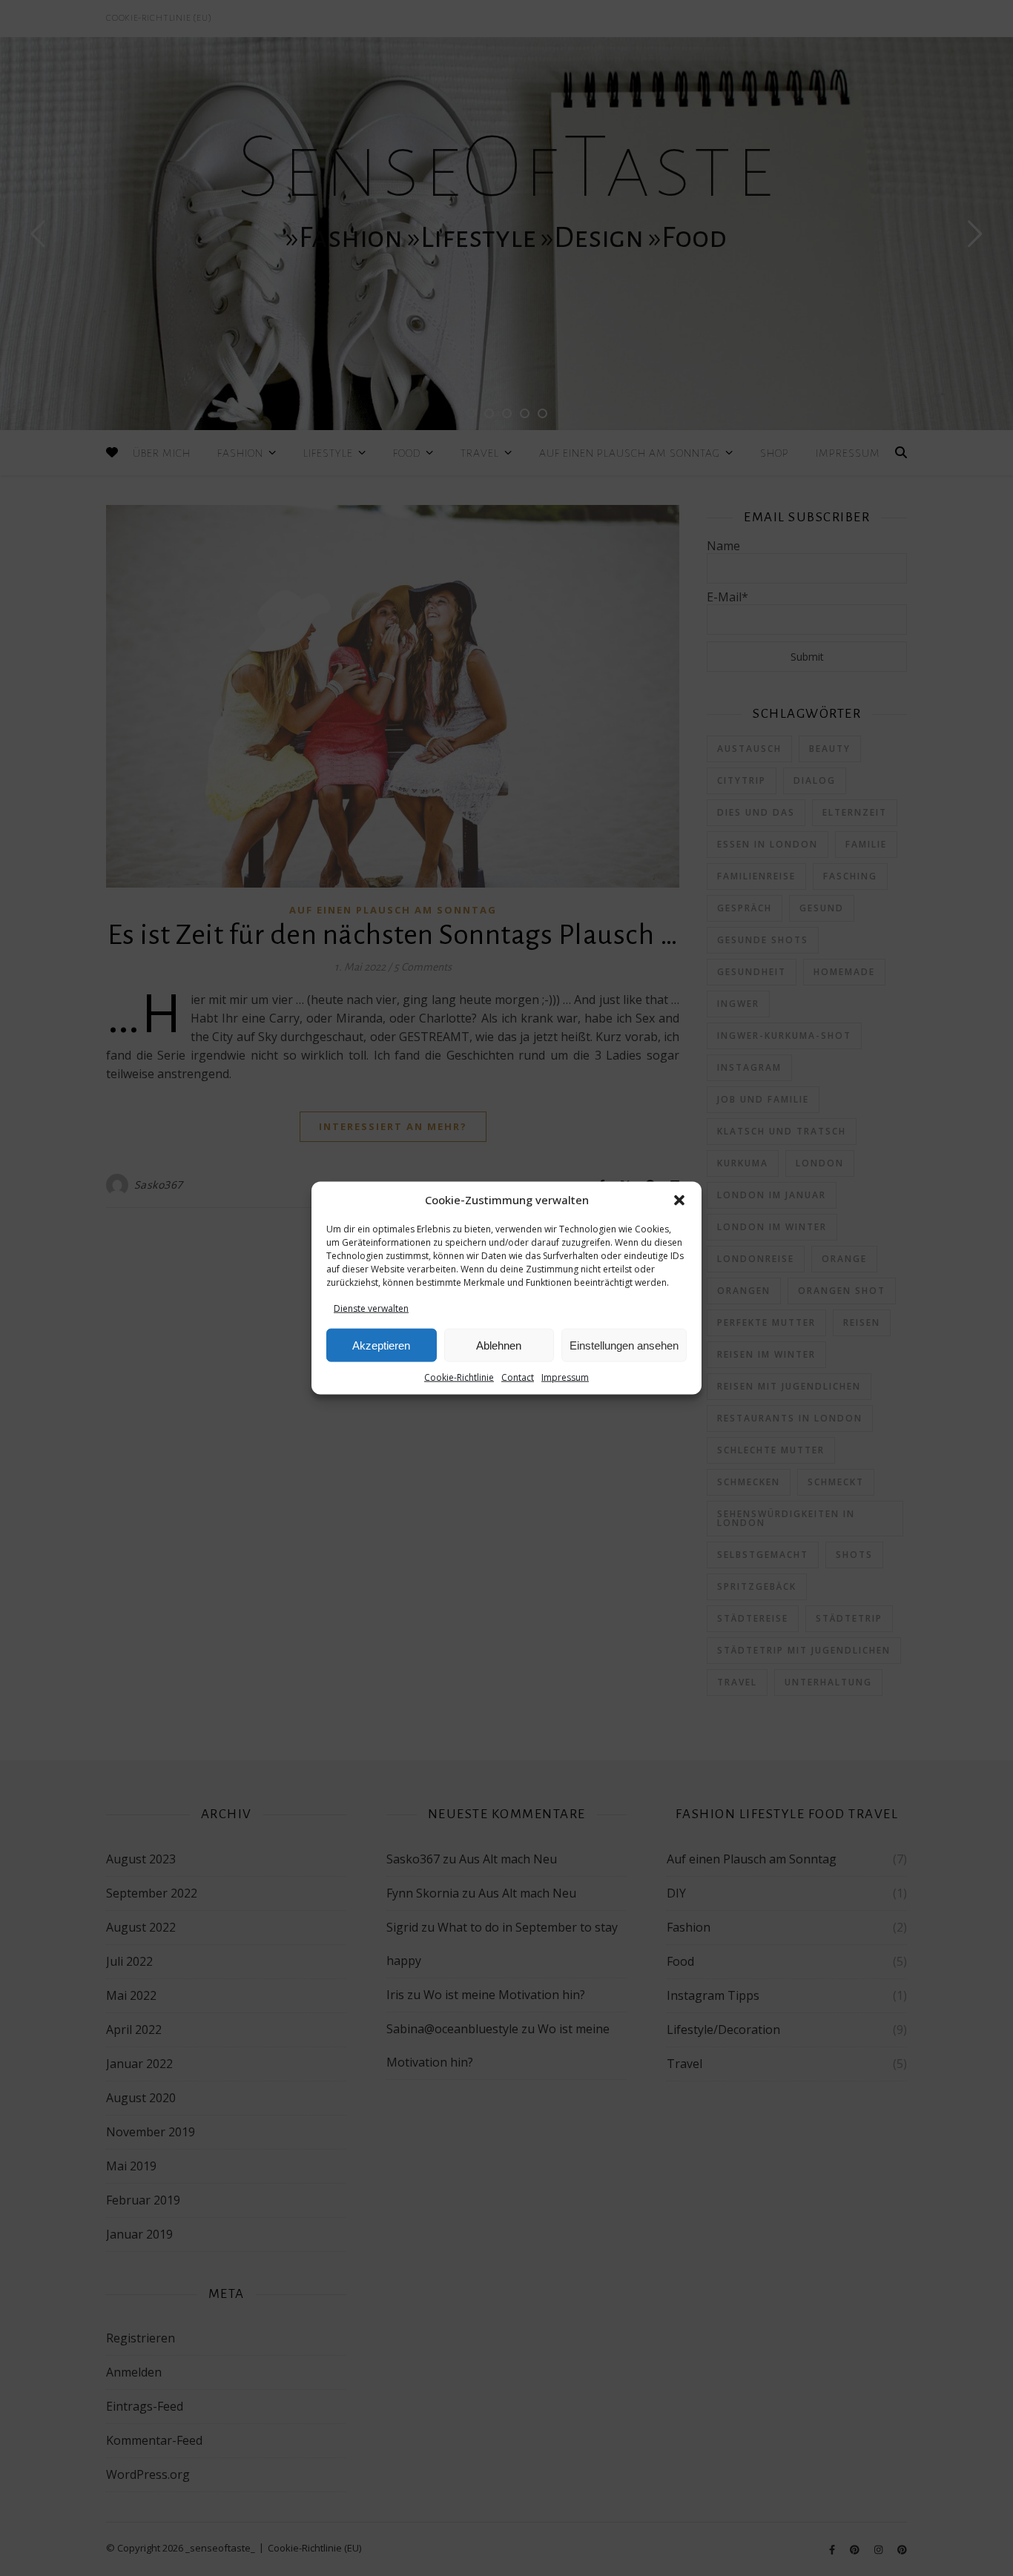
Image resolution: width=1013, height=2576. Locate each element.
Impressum (565, 1377)
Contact (518, 1377)
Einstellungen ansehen (624, 1345)
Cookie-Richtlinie (459, 1377)
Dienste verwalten (371, 1308)
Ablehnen (499, 1345)
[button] (679, 1201)
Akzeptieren (381, 1345)
